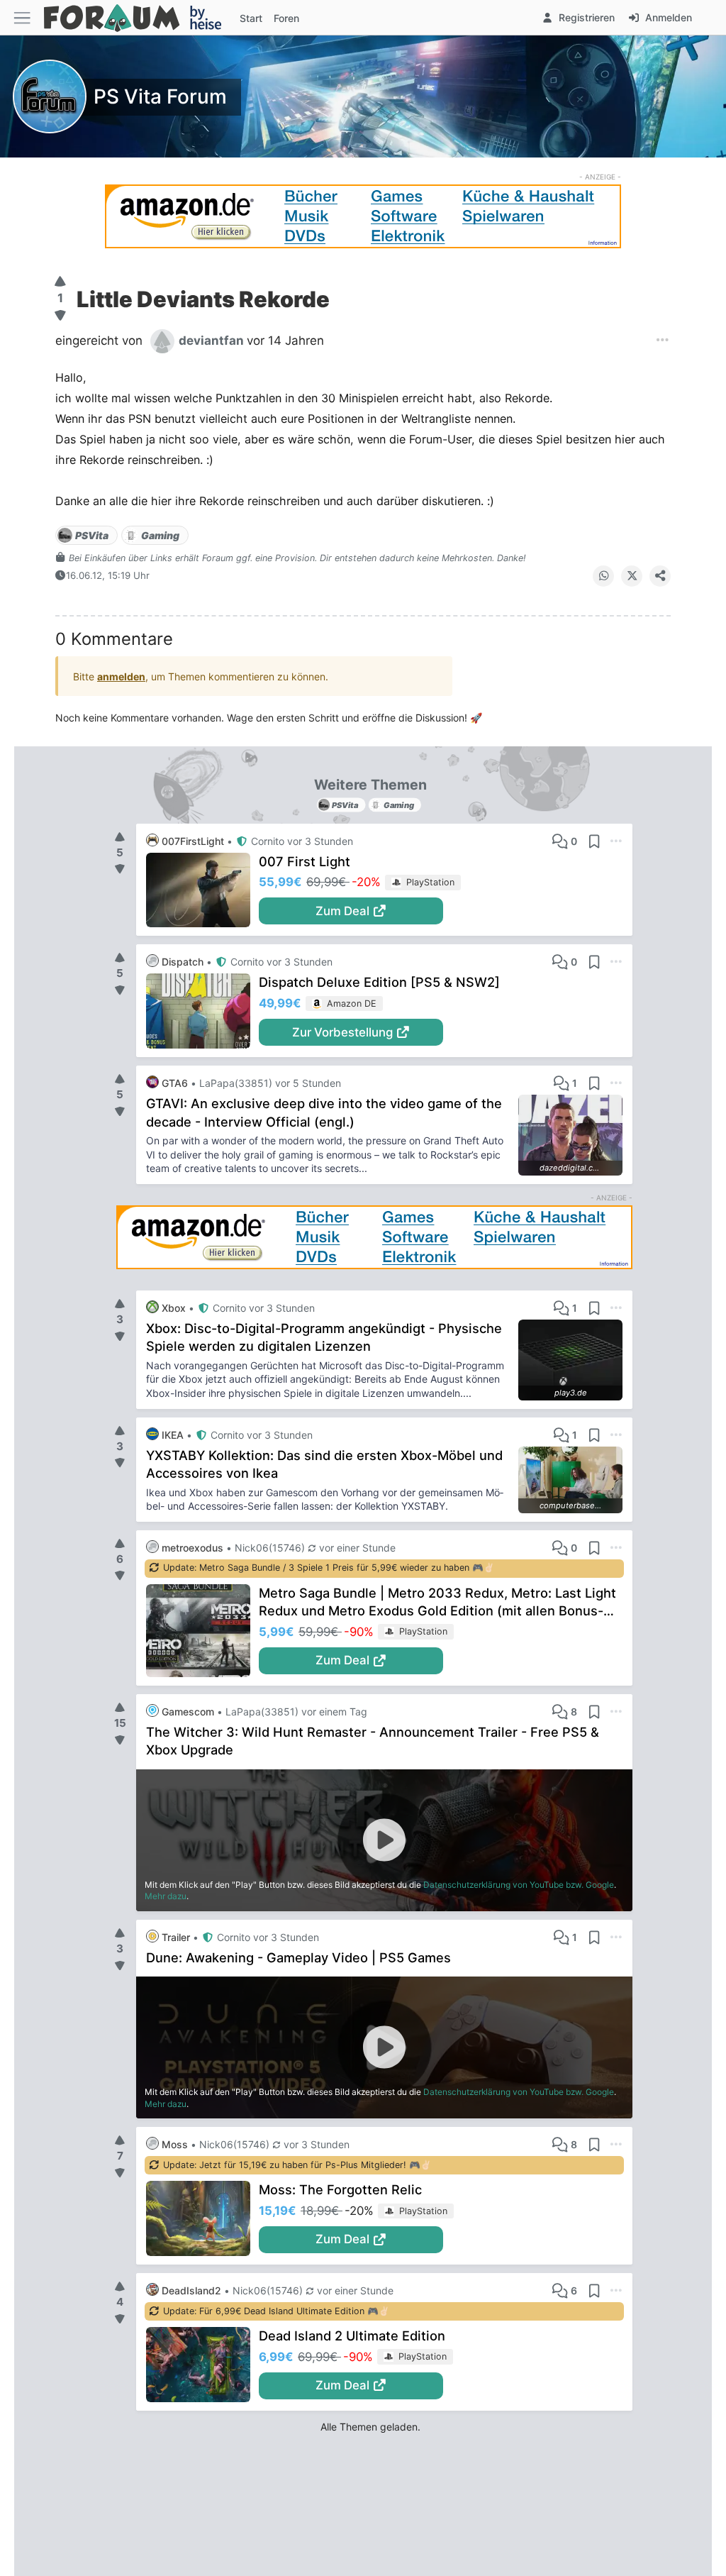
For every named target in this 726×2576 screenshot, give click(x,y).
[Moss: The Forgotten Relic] (202, 2218)
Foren (286, 18)
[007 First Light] (202, 890)
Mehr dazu (166, 1896)
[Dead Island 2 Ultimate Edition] (202, 2365)
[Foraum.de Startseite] (139, 17)
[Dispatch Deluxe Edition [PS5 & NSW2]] (202, 1011)
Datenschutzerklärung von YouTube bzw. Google (519, 1885)
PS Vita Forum (160, 96)
